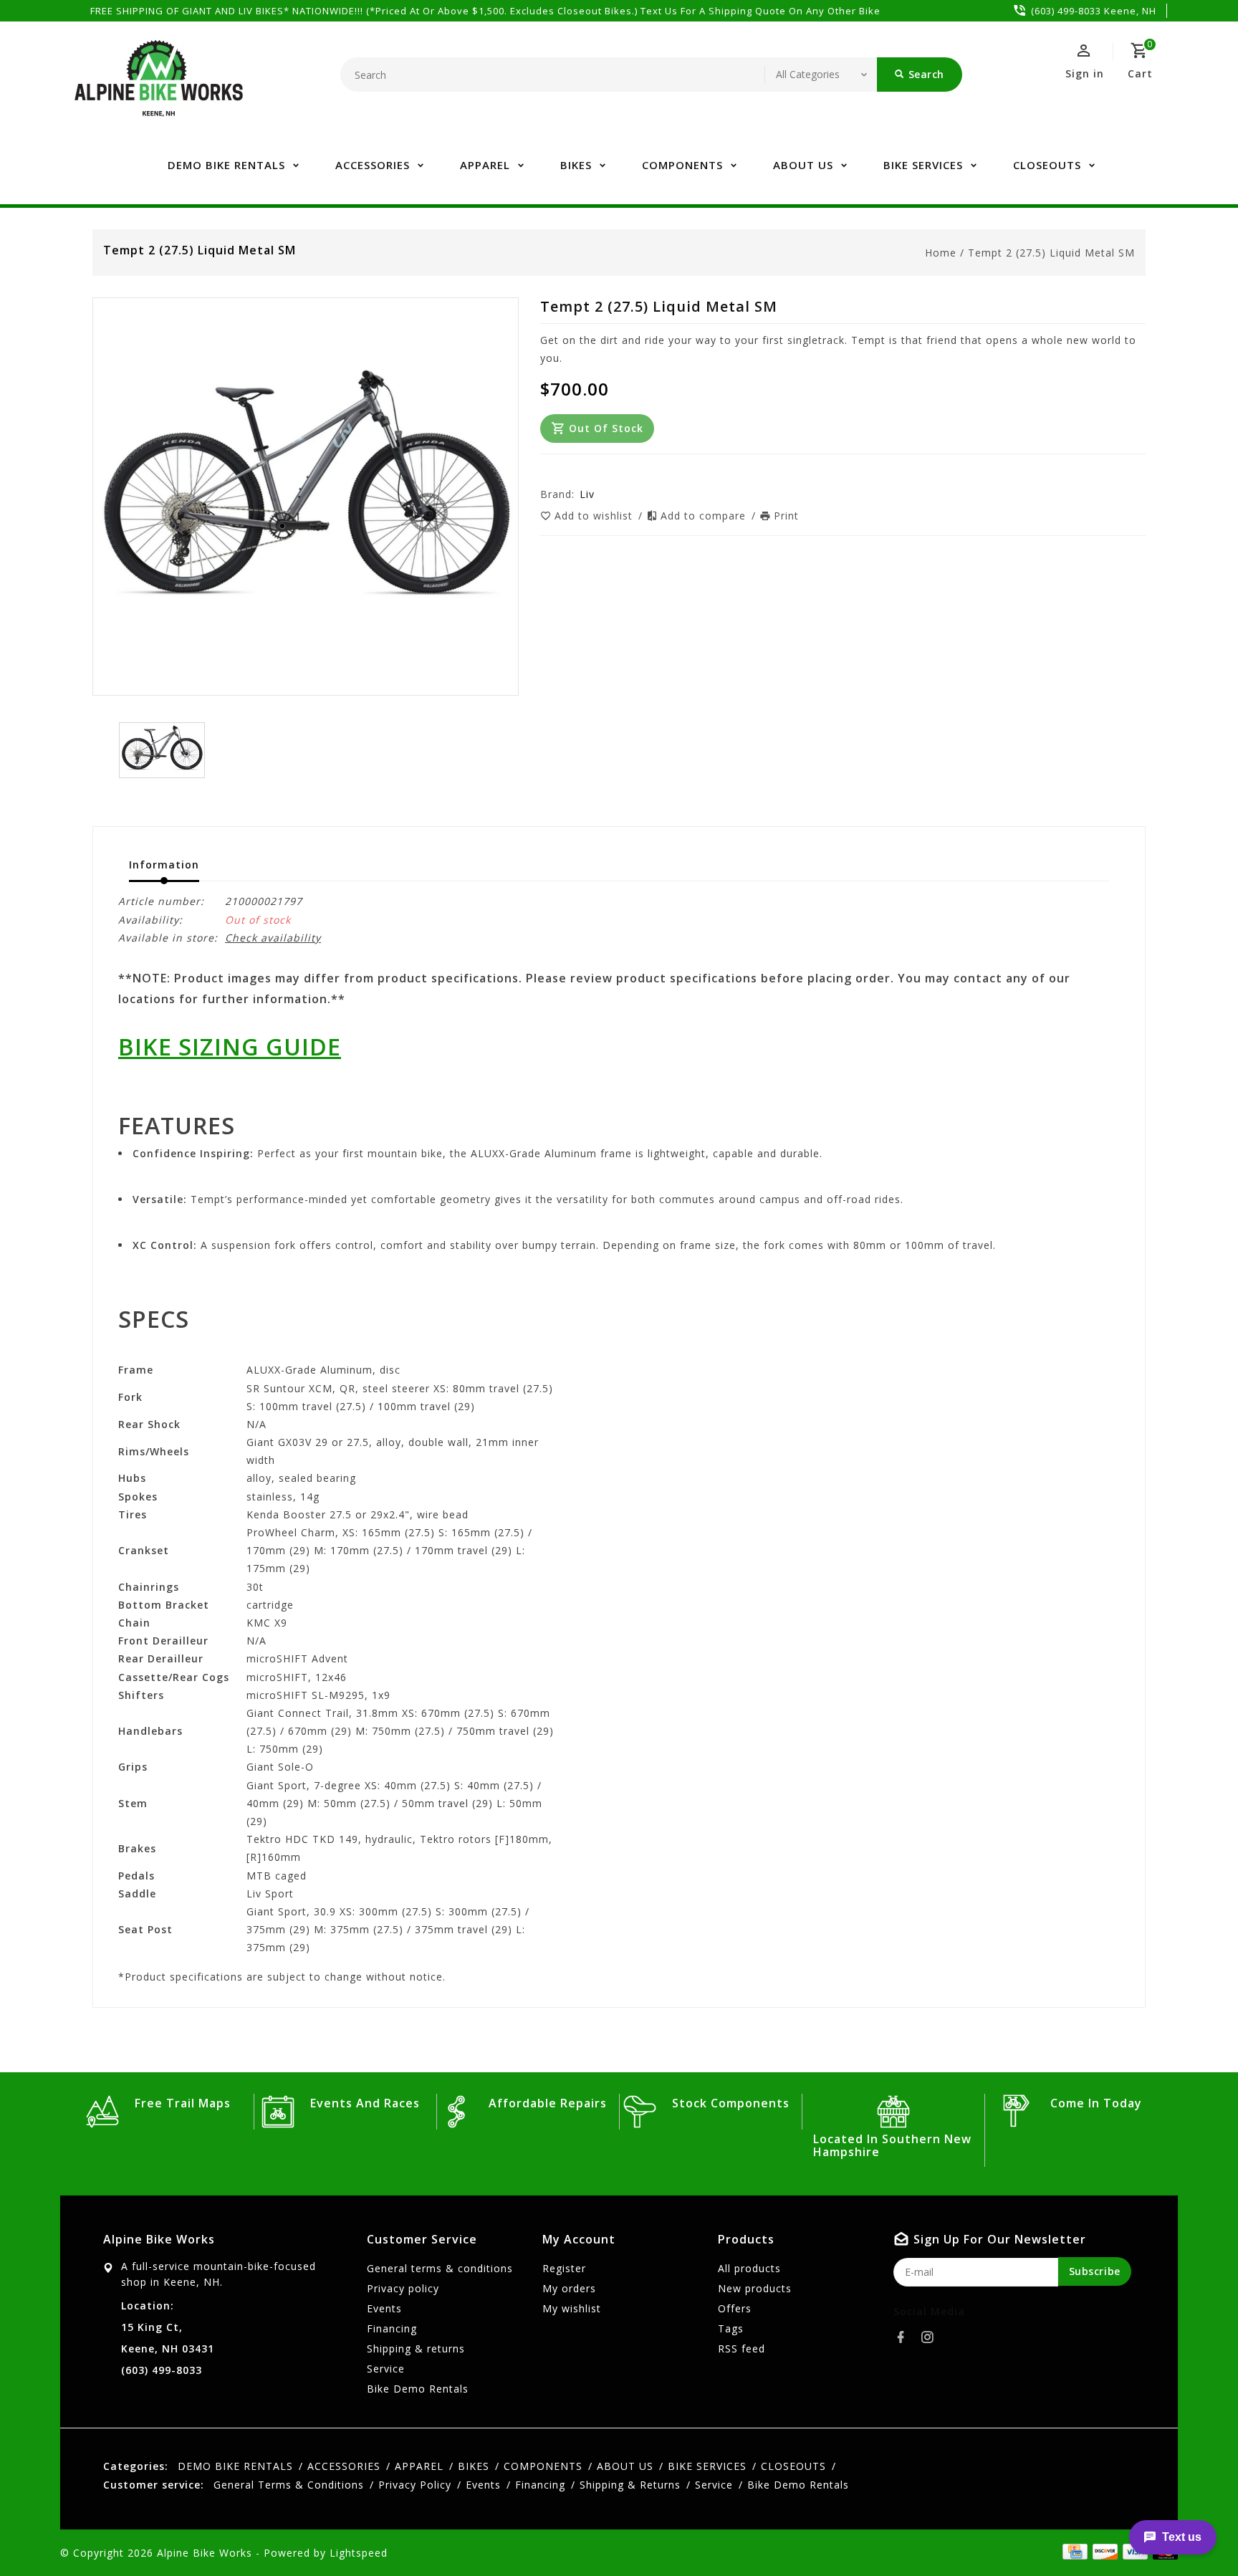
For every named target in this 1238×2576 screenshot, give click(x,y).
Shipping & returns (416, 2348)
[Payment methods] (1103, 2552)
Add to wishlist (595, 516)
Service (386, 2369)
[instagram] (931, 2337)
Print (786, 516)
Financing (392, 2328)
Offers (735, 2308)
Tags (731, 2328)
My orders (569, 2288)
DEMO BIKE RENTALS (226, 165)
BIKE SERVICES (923, 165)
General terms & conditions (440, 2268)
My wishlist (572, 2308)
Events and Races (365, 2103)
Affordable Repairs (548, 2103)
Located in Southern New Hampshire (892, 2145)
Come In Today (1096, 2103)
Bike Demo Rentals (418, 2389)
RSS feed (742, 2348)
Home (941, 253)
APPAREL (485, 165)
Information (164, 865)
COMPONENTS (682, 165)
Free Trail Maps (183, 2103)
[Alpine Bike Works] (159, 86)
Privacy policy (403, 2288)
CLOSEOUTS (1047, 165)
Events (384, 2308)
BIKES (576, 165)
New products (755, 2288)
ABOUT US (803, 165)
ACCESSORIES (373, 165)
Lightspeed (359, 2553)
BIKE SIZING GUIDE (230, 1046)
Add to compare (705, 516)
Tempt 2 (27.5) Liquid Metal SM (1051, 253)
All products (749, 2268)
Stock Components (731, 2103)
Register (564, 2268)
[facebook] (905, 2337)
